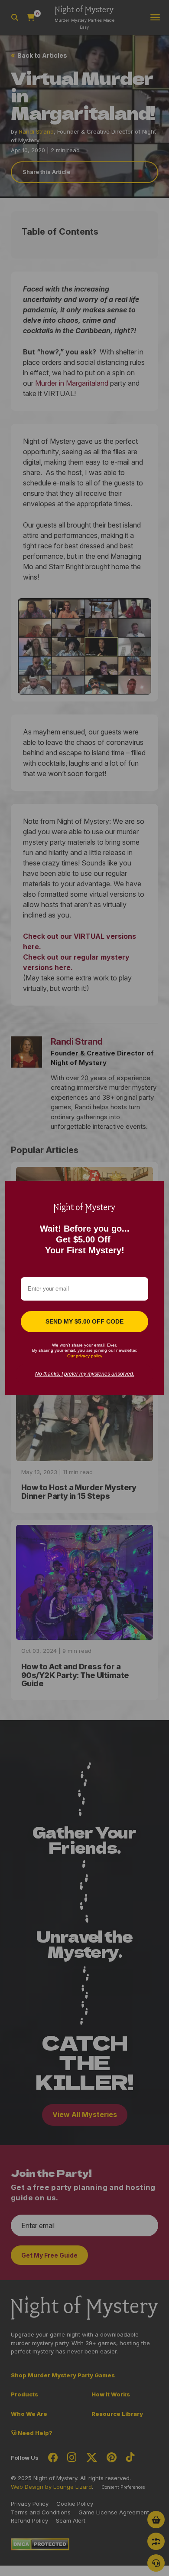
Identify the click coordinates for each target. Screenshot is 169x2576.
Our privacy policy (85, 1356)
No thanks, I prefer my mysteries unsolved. (85, 1374)
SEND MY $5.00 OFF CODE (84, 1321)
